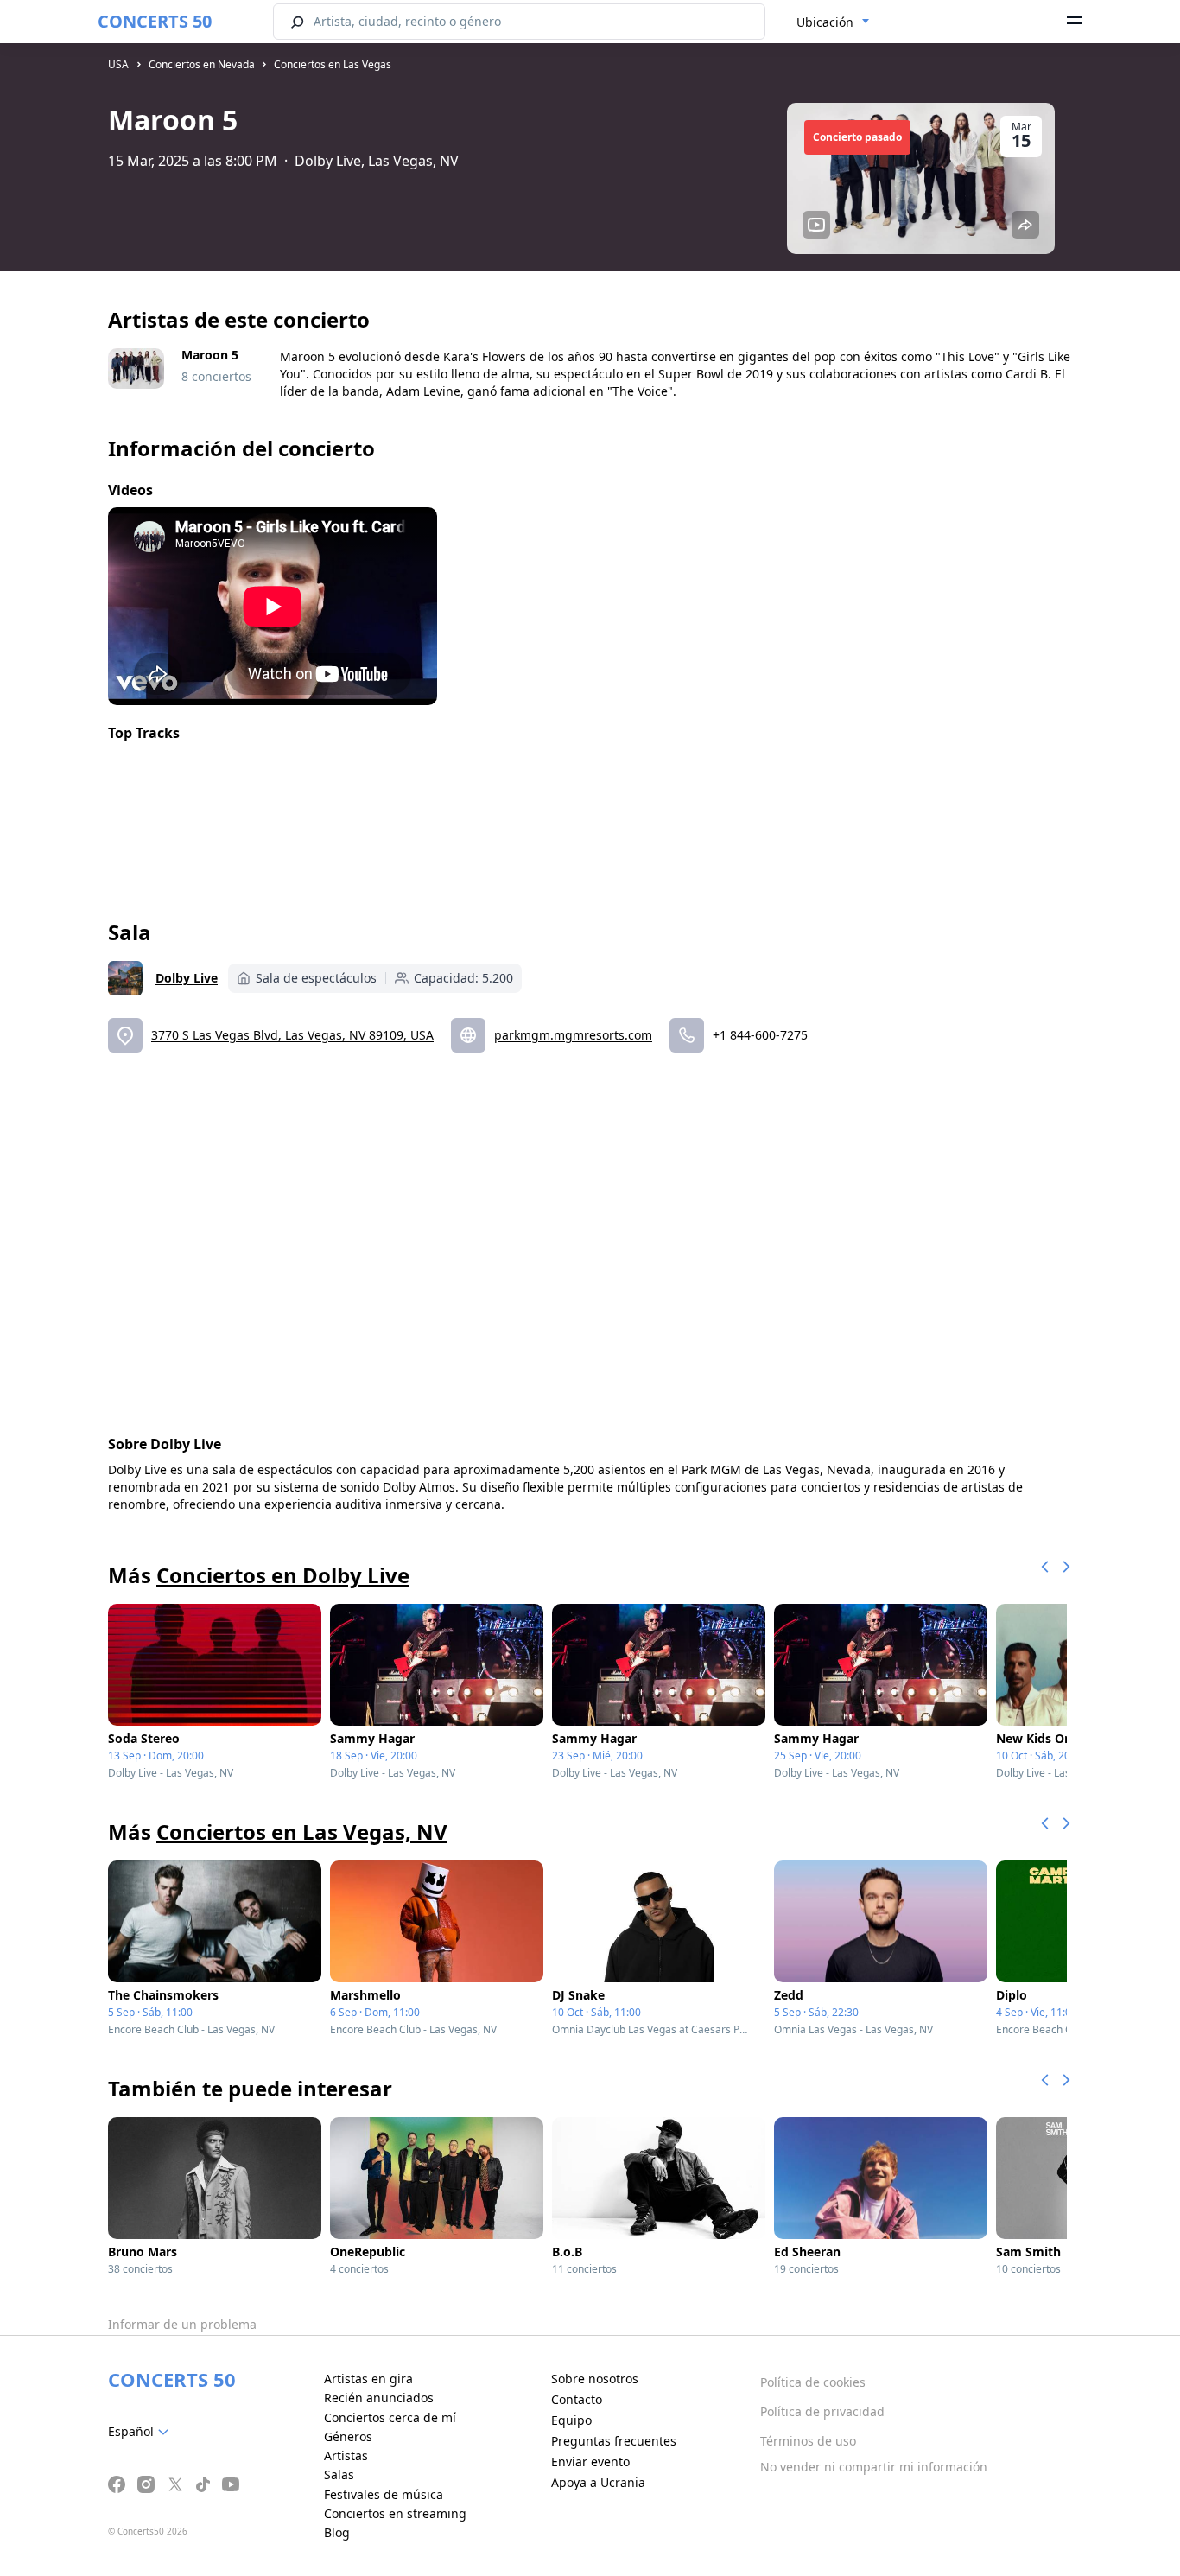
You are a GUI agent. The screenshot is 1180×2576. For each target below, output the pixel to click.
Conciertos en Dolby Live (283, 1575)
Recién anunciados (379, 2398)
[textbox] (142, 2432)
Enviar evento (590, 2462)
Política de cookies (813, 2382)
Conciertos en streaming (395, 2513)
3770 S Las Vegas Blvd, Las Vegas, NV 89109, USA (292, 1035)
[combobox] (833, 22)
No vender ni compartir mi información (874, 2467)
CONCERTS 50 (155, 21)
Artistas (346, 2455)
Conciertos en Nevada (202, 64)
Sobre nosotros (595, 2379)
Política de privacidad (822, 2411)
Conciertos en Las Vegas (333, 64)
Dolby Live (187, 978)
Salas (339, 2474)
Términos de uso (808, 2441)
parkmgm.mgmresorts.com (573, 1035)
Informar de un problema (182, 2324)
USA (118, 64)
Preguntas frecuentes (614, 2441)
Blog (337, 2532)
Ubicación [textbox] (825, 22)
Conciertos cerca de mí (390, 2417)
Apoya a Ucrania (598, 2482)
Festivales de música (384, 2494)
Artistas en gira (368, 2379)
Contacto (577, 2399)
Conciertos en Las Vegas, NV (302, 1832)
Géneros (348, 2436)
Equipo (571, 2420)
